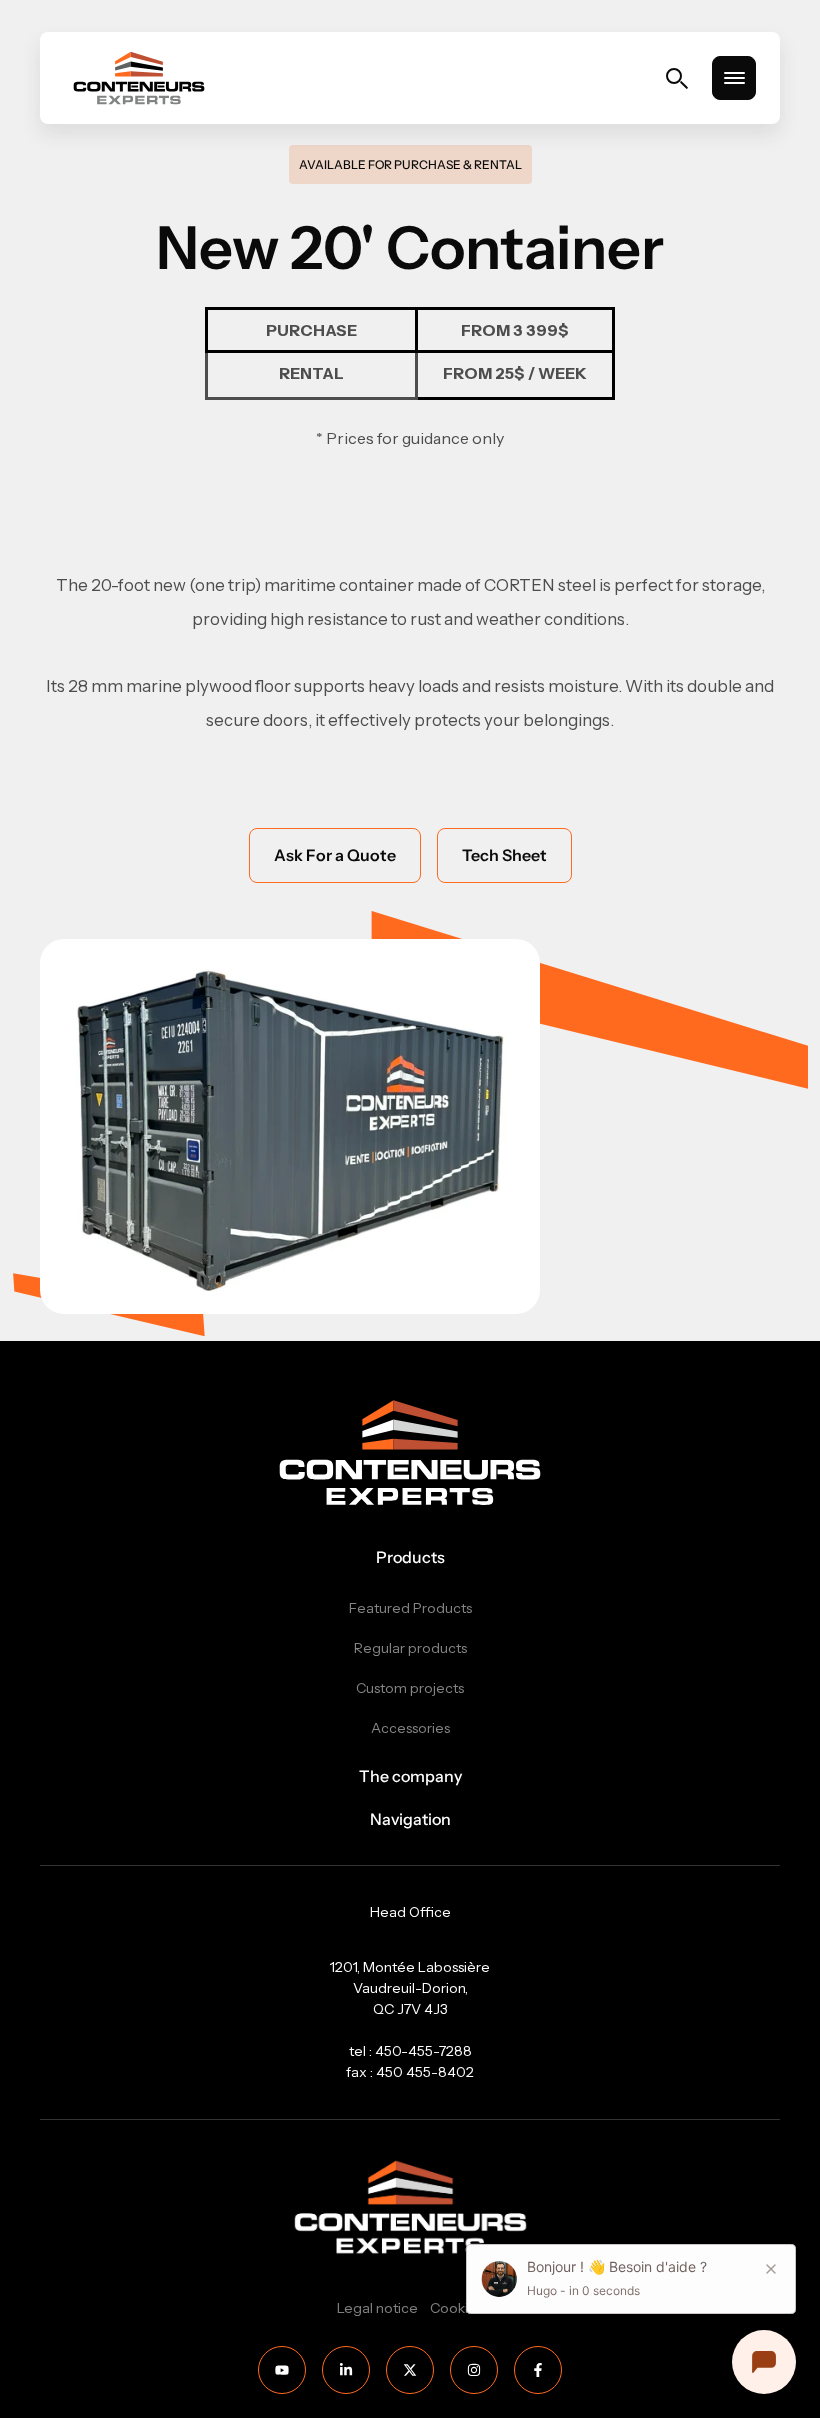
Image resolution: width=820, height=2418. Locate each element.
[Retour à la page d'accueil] (139, 78)
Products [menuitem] (410, 1557)
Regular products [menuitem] (410, 1648)
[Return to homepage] (410, 1452)
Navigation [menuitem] (410, 1819)
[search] (677, 78)
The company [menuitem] (410, 1776)
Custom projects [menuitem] (410, 1688)
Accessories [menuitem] (410, 1728)
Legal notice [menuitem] (377, 2308)
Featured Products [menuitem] (410, 1608)
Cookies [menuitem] (456, 2308)
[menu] (734, 78)
